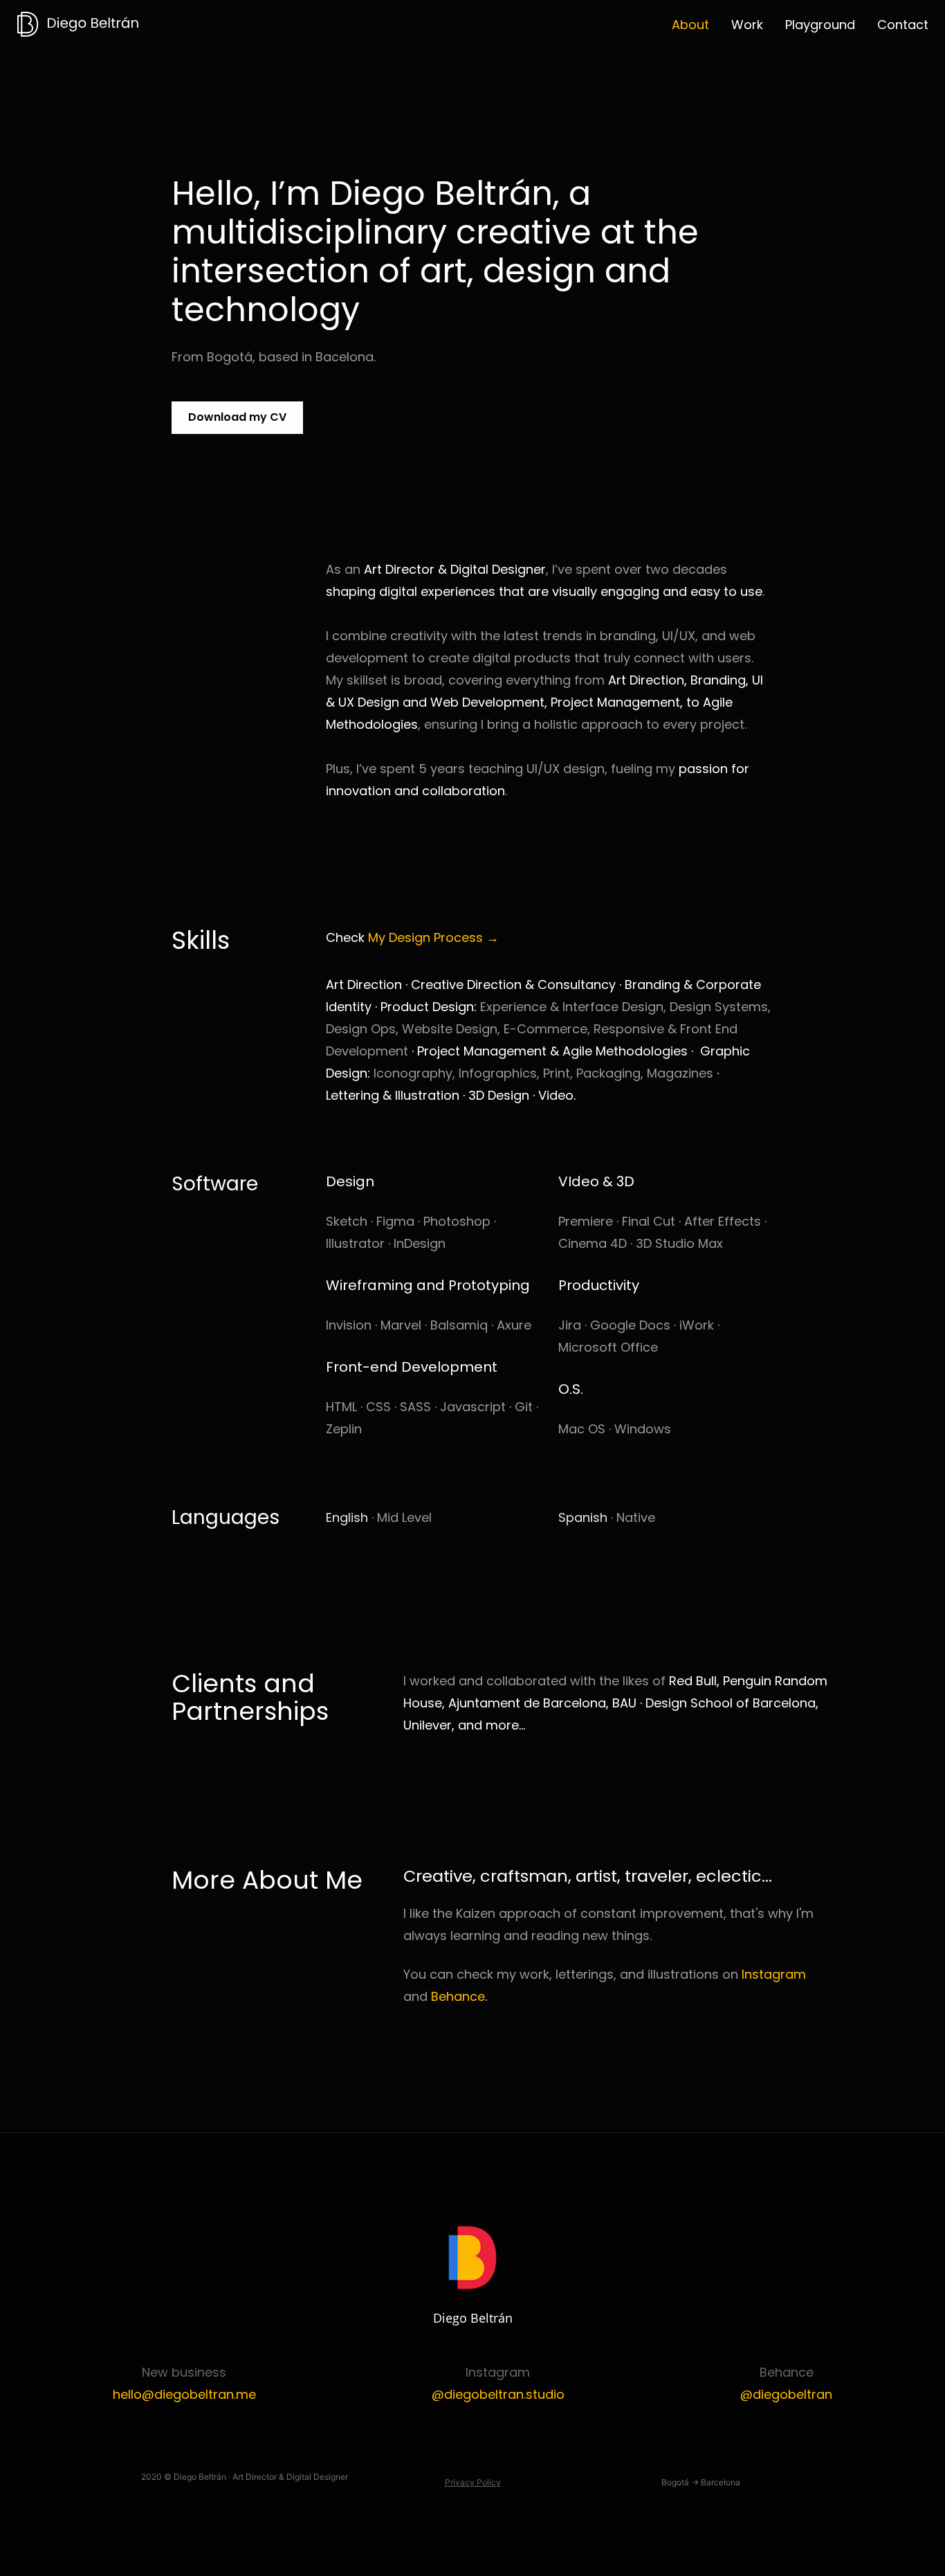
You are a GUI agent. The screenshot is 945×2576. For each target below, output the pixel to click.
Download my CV (237, 417)
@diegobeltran (786, 2394)
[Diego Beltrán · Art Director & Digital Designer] (79, 25)
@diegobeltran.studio (498, 2394)
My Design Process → (433, 937)
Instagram (774, 1974)
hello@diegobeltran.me (184, 2394)
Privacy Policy (473, 2482)
